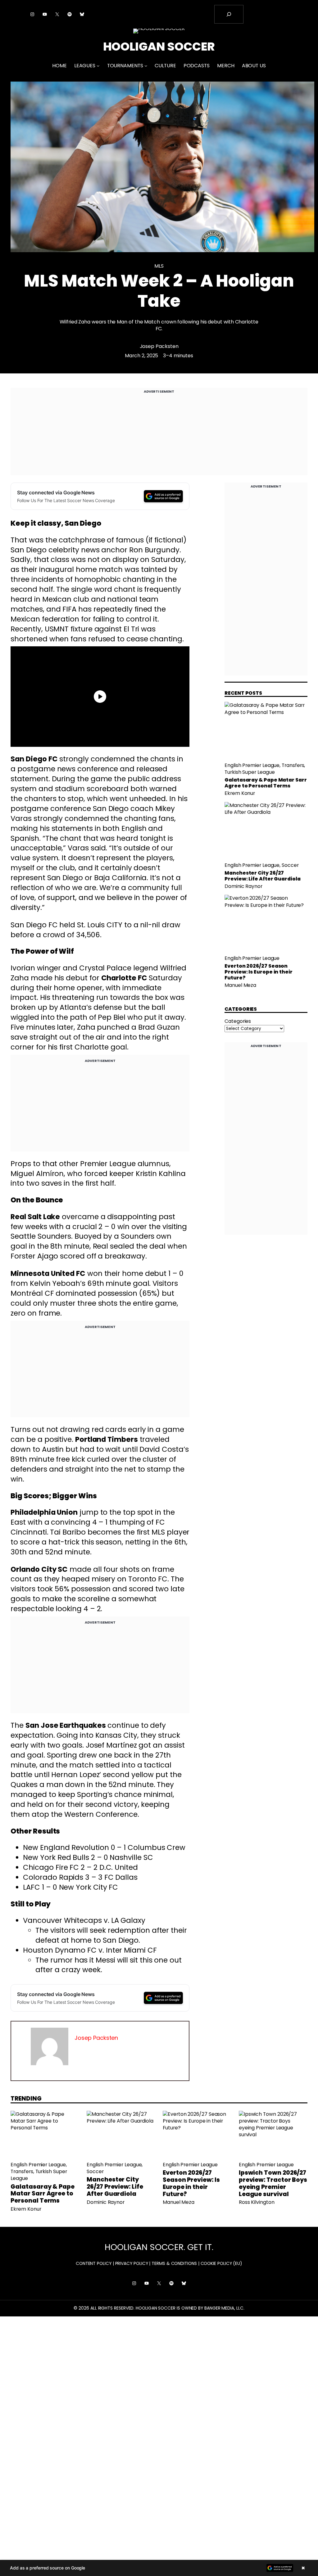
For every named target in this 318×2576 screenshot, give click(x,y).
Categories (238, 1021)
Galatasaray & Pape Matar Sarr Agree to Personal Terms (266, 783)
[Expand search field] (229, 14)
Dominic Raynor (243, 886)
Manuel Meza (240, 985)
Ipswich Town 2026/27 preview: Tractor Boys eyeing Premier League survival (273, 2184)
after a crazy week (68, 1970)
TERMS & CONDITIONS (174, 2263)
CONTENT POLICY (94, 2263)
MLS (159, 266)
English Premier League (252, 765)
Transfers (293, 765)
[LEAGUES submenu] (98, 66)
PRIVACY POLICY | (133, 2263)
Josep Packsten (159, 346)
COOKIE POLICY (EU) (222, 2263)
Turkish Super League (250, 772)
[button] (159, 2568)
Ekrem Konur (240, 793)
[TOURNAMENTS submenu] (146, 66)
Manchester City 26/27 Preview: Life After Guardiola (263, 876)
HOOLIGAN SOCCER (159, 47)
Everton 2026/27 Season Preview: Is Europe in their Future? (259, 972)
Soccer (290, 865)
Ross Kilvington (257, 2202)
